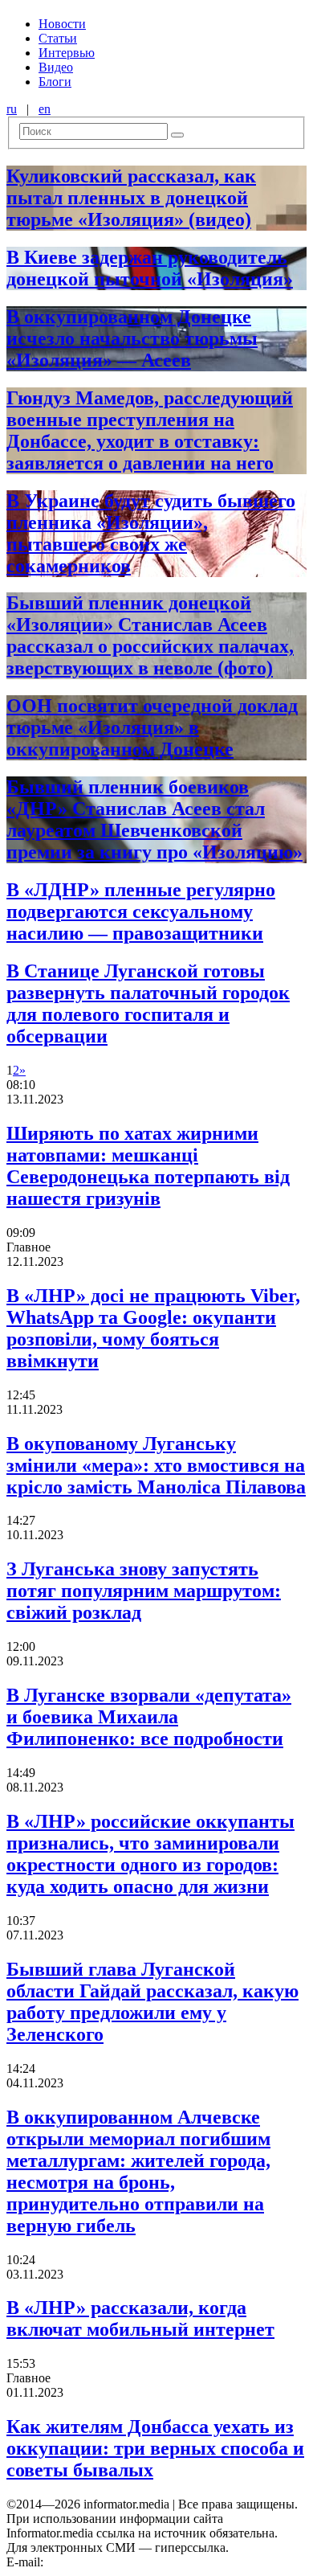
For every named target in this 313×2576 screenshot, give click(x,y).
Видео (56, 67)
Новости (62, 24)
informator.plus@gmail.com (117, 2562)
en (45, 109)
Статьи (58, 38)
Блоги (55, 82)
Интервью (67, 53)
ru (12, 109)
